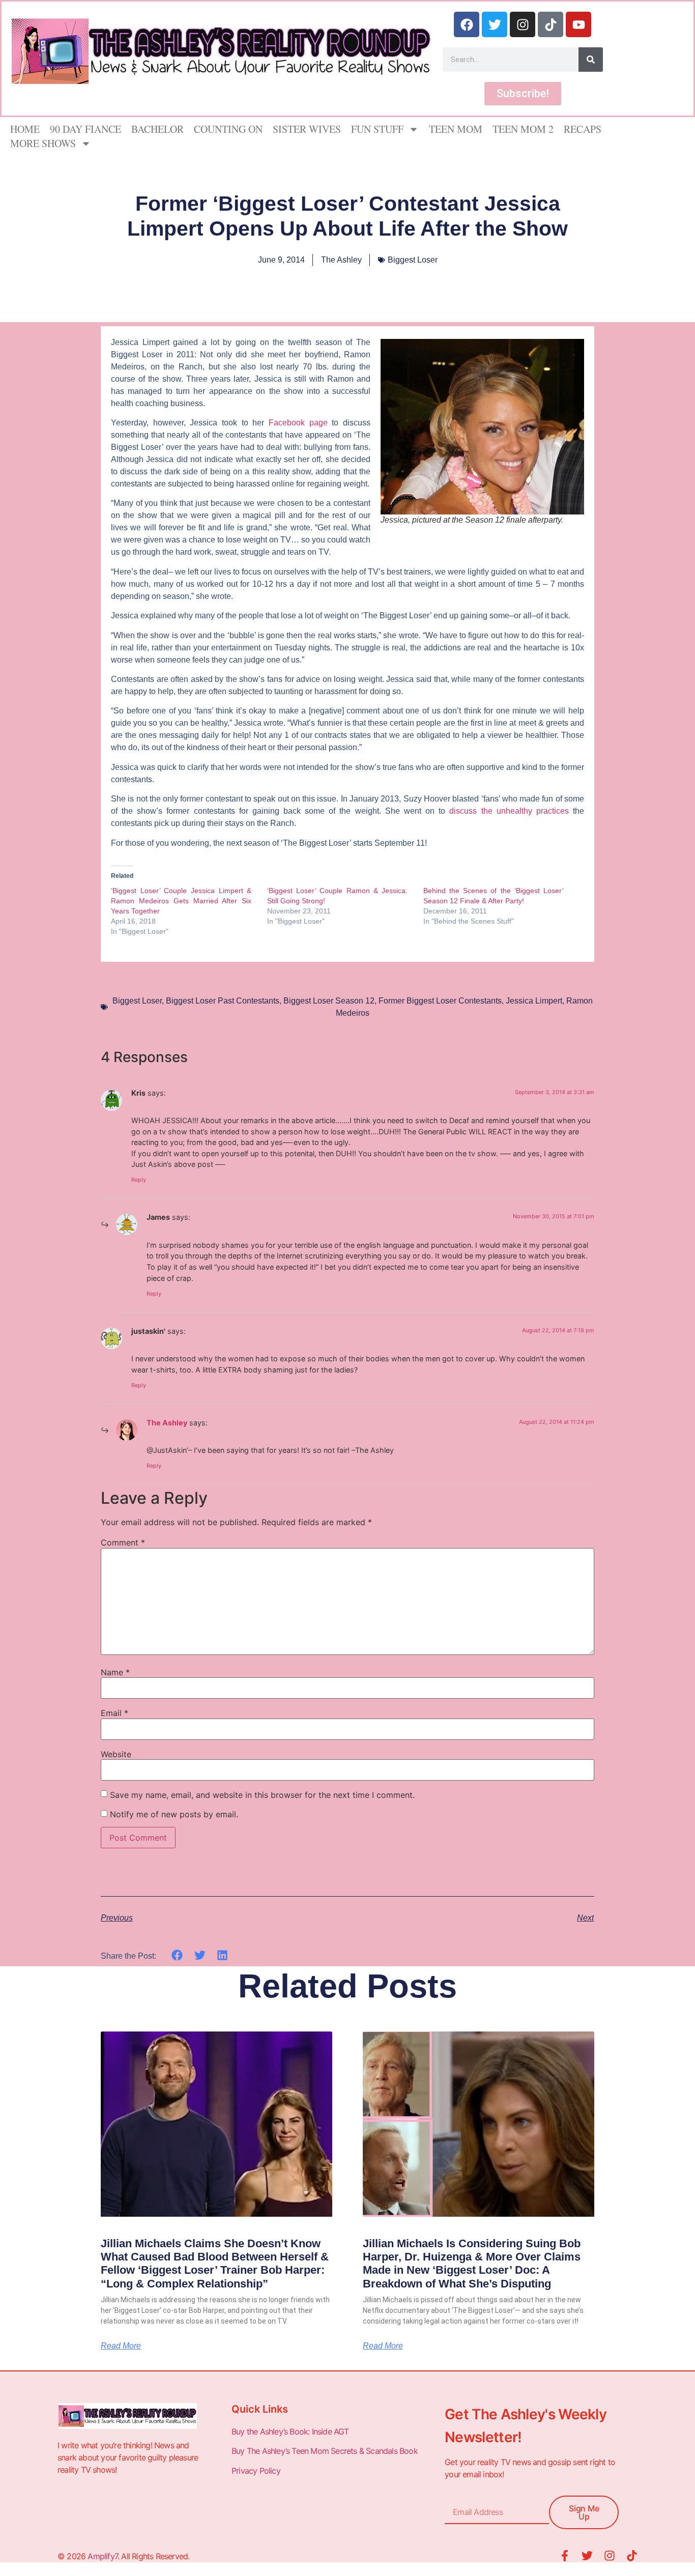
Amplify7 (103, 2556)
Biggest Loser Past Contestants (223, 1001)
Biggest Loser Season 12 (329, 1001)
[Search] (591, 60)
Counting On (228, 129)
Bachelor (157, 129)
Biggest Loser (413, 260)
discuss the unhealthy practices (511, 811)
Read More (121, 2346)
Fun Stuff (377, 129)
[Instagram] (523, 24)
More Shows (43, 143)
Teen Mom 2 (523, 129)
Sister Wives (307, 129)
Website (116, 1754)
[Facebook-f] (565, 2556)
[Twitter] (495, 24)
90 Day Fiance (85, 129)
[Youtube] (578, 24)
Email (114, 1713)
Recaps (583, 129)
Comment (123, 1542)
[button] (177, 1955)
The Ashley (167, 1423)
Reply (139, 1180)
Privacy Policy (257, 2471)
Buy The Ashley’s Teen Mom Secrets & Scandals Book (325, 2451)
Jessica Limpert (534, 1001)
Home (25, 129)
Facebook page (298, 423)
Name (115, 1672)
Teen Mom (456, 129)
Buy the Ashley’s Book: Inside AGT (290, 2431)
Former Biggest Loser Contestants (440, 1001)
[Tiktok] (551, 24)
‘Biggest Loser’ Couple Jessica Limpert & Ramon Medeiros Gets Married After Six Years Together (181, 901)
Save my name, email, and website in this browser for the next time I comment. (262, 1795)
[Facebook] (467, 24)
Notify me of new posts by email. (174, 1814)
